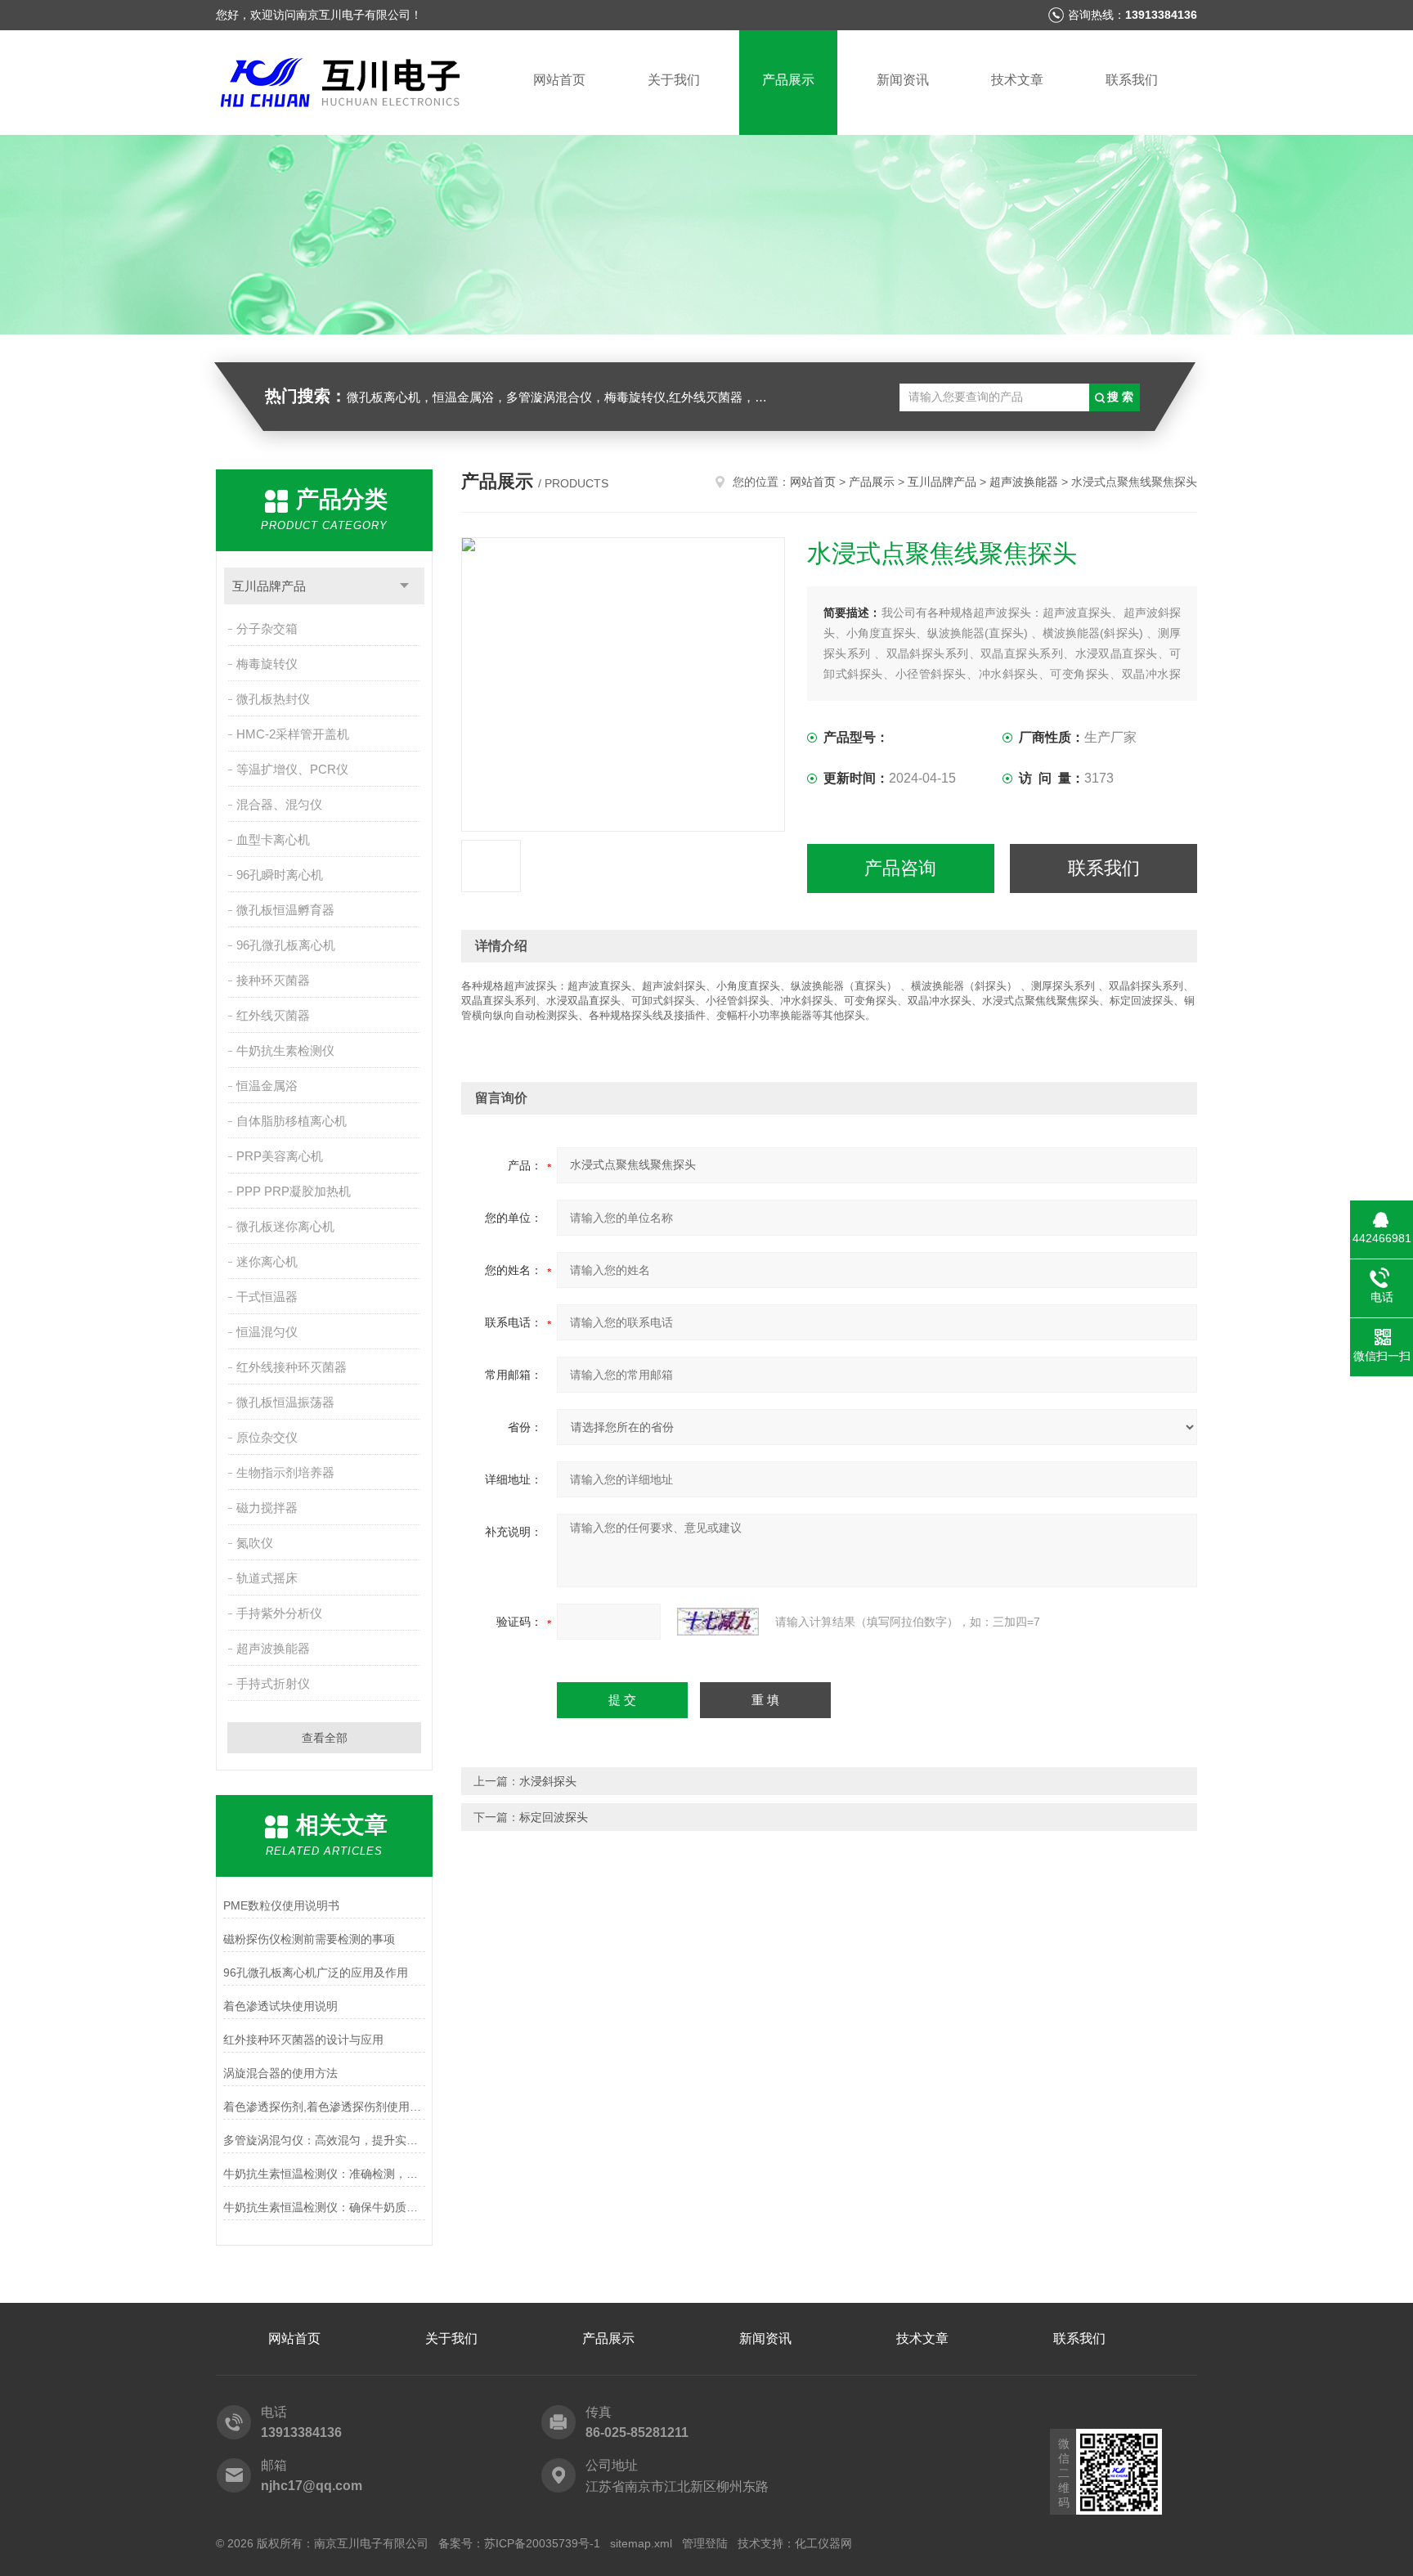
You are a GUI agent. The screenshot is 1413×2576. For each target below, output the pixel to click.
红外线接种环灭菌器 (292, 1367)
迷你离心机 (267, 1261)
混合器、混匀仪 (279, 804)
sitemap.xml (641, 2543)
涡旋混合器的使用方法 (280, 2073)
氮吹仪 (255, 1543)
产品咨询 (900, 868)
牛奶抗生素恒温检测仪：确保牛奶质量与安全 (324, 2207)
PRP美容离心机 (280, 1156)
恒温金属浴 (267, 1086)
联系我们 (1132, 80)
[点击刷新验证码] (718, 1622)
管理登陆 (705, 2543)
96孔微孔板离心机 (286, 945)
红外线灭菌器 (273, 1015)
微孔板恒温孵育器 (285, 910)
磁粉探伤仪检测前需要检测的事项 (309, 1939)
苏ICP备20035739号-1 (542, 2543)
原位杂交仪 (267, 1437)
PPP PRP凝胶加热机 (294, 1191)
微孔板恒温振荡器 (285, 1402)
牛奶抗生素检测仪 (285, 1050)
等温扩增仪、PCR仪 (292, 769)
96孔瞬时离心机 (280, 875)
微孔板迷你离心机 (285, 1226)
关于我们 (674, 80)
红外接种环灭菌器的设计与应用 (303, 2040)
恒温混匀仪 (267, 1332)
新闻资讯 (903, 80)
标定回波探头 (554, 1817)
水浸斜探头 (548, 1781)
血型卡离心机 (273, 839)
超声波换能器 (273, 1648)
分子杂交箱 (267, 628)
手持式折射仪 (273, 1683)
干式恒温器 (267, 1297)
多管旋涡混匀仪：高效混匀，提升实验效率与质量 (324, 2140)
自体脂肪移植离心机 (292, 1121)
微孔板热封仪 (273, 699)
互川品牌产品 (269, 586)
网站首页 (559, 80)
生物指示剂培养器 (285, 1472)
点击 (404, 586)
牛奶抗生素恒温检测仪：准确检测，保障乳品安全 (324, 2174)
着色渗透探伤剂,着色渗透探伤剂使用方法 (324, 2107)
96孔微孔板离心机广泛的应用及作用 (316, 1972)
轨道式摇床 (267, 1578)
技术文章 (1017, 80)
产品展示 (788, 80)
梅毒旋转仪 (267, 664)
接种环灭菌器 (273, 980)
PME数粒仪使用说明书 (281, 1905)
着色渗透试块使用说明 (280, 2006)
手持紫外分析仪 (279, 1613)
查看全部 (325, 1738)
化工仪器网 (823, 2543)
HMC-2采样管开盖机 (293, 734)
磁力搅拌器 (267, 1508)
